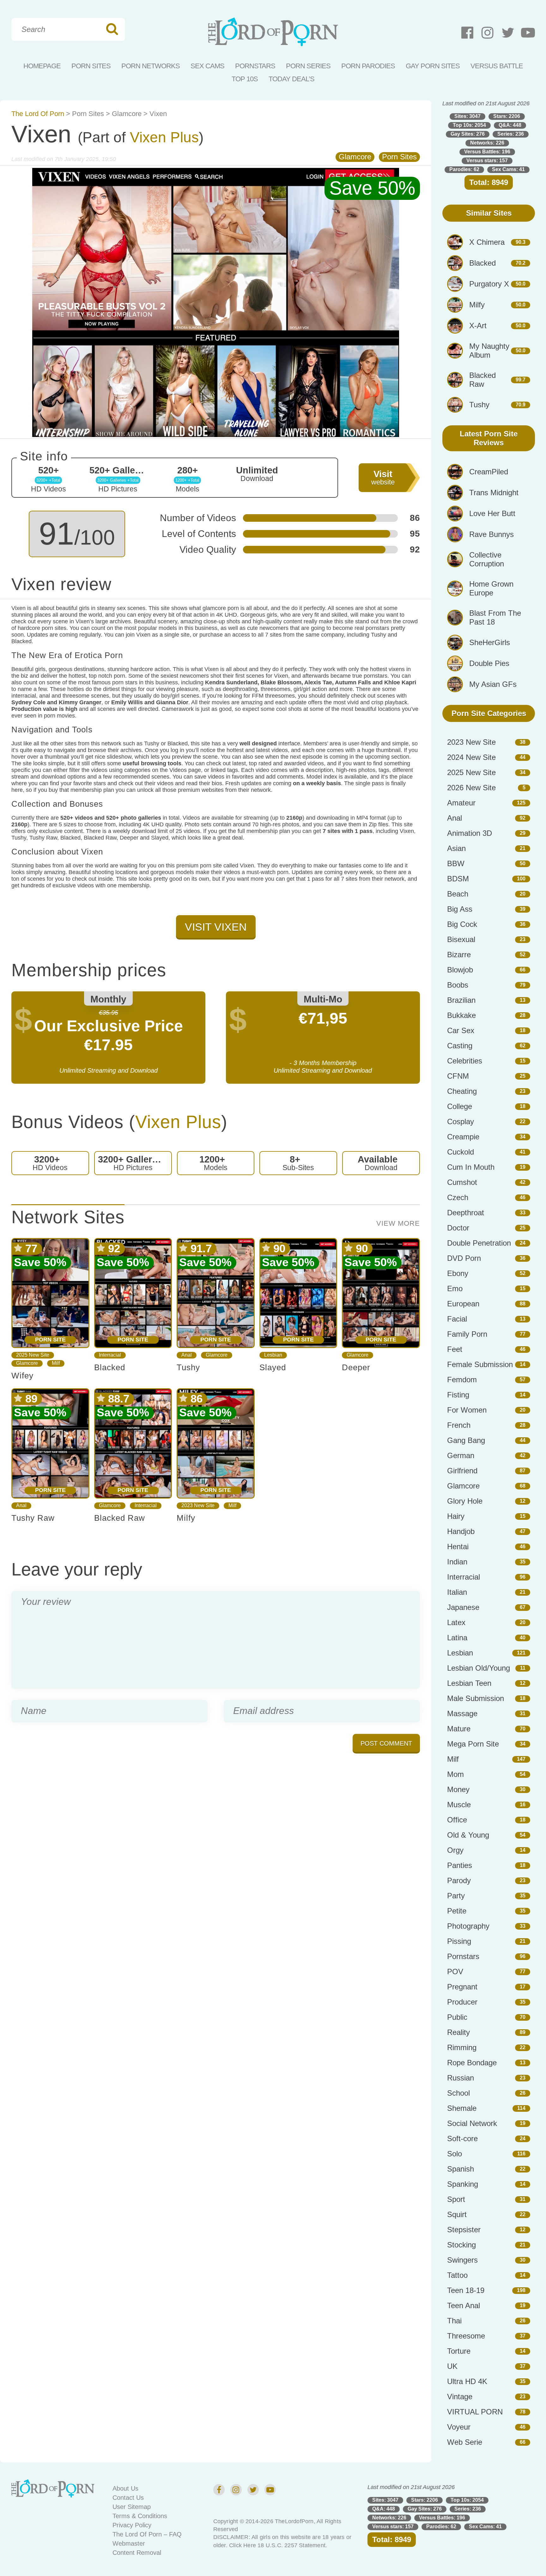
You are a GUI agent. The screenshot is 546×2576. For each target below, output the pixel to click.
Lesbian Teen (469, 1683)
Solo (455, 2154)
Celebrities (465, 1061)
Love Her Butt (492, 513)
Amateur (461, 803)
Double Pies (489, 663)
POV (455, 1972)
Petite (457, 1911)
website (383, 478)
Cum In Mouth (471, 1167)
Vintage (460, 2397)
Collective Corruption (487, 559)
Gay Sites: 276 (468, 134)
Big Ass (460, 909)
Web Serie (465, 2442)
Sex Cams (207, 66)
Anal (187, 1355)
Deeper (356, 1367)
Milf (56, 1363)
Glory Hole (465, 1501)
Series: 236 (511, 134)
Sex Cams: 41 (508, 169)
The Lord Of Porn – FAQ (147, 2534)
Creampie (463, 1137)
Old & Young (468, 1835)
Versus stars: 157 (487, 160)
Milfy (186, 1518)
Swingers (462, 2260)
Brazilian (461, 1000)
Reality (458, 2032)
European (463, 1304)
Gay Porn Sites (433, 66)
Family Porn (467, 1334)
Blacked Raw (120, 1518)
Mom (455, 1774)
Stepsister (464, 2230)
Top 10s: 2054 (469, 125)
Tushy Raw (33, 1518)
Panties (460, 1865)
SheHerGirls (490, 642)
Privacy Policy (132, 2525)
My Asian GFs (493, 684)
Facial (457, 1319)
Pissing (459, 1941)
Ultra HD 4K (467, 2381)
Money (458, 1789)
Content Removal (137, 2553)
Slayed (273, 1367)
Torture (459, 2351)
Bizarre (459, 955)
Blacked (110, 1367)
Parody (459, 1880)
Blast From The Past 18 (495, 617)
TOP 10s (245, 79)
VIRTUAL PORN (475, 2412)
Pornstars (255, 66)
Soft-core (462, 2138)
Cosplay (461, 1122)
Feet (455, 1349)
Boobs (458, 985)
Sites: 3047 (467, 116)
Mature (459, 1729)
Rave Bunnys (491, 534)
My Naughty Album (489, 351)
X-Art (478, 326)
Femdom (462, 1380)
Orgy (455, 1850)
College (460, 1106)
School (458, 2093)
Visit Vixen (216, 927)
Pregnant (462, 1987)
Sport (456, 2199)
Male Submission (476, 1698)
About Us (125, 2488)
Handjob (461, 1531)
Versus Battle (497, 66)
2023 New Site (198, 1505)
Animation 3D (470, 833)
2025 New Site (33, 1355)
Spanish (461, 2169)
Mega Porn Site (473, 1744)
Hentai (458, 1547)
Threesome (466, 2336)
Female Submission (480, 1364)
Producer (462, 2002)
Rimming (462, 2047)
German (461, 1455)
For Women (467, 1410)
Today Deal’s (291, 79)
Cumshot (462, 1182)
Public (457, 2017)
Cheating (462, 1091)
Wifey (22, 1376)
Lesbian (273, 1355)
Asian (456, 848)
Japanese (463, 1607)
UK (452, 2366)
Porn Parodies (368, 66)
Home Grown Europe (491, 588)
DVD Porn (464, 1258)
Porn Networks (151, 66)
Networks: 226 (487, 143)
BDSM (458, 879)
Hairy (456, 1516)
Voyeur (459, 2427)
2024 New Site (471, 757)
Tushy (188, 1367)
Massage (462, 1713)
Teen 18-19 (466, 2290)
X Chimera (487, 242)
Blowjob (460, 970)
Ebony (458, 1273)
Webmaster (129, 2543)
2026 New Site (471, 788)
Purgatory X (489, 284)
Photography (468, 1926)
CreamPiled (489, 472)
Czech (458, 1197)
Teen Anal (464, 2305)
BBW (456, 863)
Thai (454, 2321)
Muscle (459, 1805)
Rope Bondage (472, 2063)
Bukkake (461, 1015)
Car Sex (461, 1030)
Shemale (462, 2108)
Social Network (472, 2123)
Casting (460, 1046)
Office (457, 1820)
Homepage (42, 66)
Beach (458, 894)
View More (398, 1223)
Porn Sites (91, 66)
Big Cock (462, 924)
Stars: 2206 (507, 116)
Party (456, 1896)
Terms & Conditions (140, 2516)
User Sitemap (132, 2507)
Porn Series (308, 66)
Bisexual (461, 939)
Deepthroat (466, 1213)
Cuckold (461, 1152)
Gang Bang (466, 1440)
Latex (456, 1622)
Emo (455, 1288)
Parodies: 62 (464, 169)
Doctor (458, 1228)
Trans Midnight (494, 493)
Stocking (461, 2245)
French (459, 1425)
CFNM (458, 1076)
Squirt (457, 2214)
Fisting (458, 1395)
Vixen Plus (164, 137)
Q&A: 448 (510, 125)
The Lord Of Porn (38, 114)
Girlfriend (462, 1471)
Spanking (463, 2184)
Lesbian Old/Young (479, 1668)
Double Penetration (479, 1243)
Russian (461, 2078)
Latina (457, 1638)
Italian (457, 1592)
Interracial (110, 1355)
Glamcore (127, 114)
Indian (457, 1562)
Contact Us (128, 2498)
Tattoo (457, 2275)
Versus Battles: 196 (487, 152)
